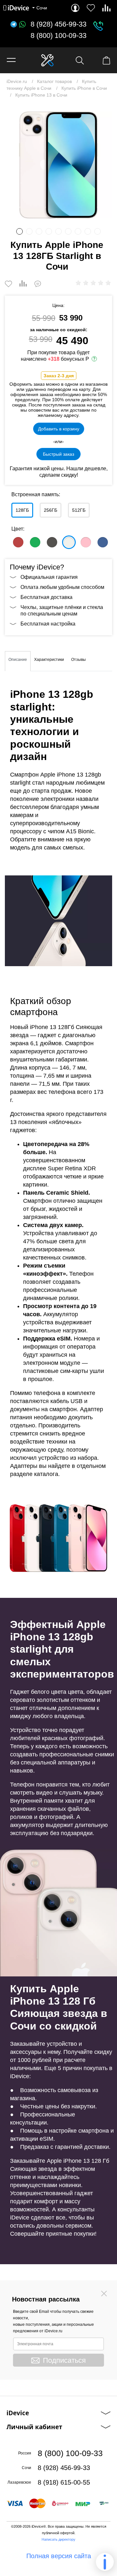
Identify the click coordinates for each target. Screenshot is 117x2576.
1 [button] (19, 231)
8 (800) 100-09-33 (58, 36)
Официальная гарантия (49, 577)
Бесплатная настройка (48, 624)
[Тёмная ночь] (52, 542)
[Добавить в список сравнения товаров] (23, 284)
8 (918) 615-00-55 (64, 2482)
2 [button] (29, 231)
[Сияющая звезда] (69, 542)
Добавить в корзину (59, 429)
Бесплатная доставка (46, 597)
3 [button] (39, 231)
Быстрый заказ (58, 454)
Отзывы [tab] (78, 660)
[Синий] (103, 542)
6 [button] (68, 231)
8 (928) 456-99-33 (58, 24)
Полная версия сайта (59, 2556)
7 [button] (78, 231)
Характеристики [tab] (49, 660)
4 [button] (49, 231)
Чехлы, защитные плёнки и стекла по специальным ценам (62, 610)
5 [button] (58, 231)
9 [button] (97, 231)
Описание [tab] (18, 660)
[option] (58, 165)
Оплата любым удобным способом (62, 587)
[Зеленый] (35, 542)
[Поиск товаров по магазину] (80, 60)
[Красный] (18, 542)
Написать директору (58, 2539)
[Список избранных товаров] (91, 8)
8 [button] (88, 231)
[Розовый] (86, 542)
